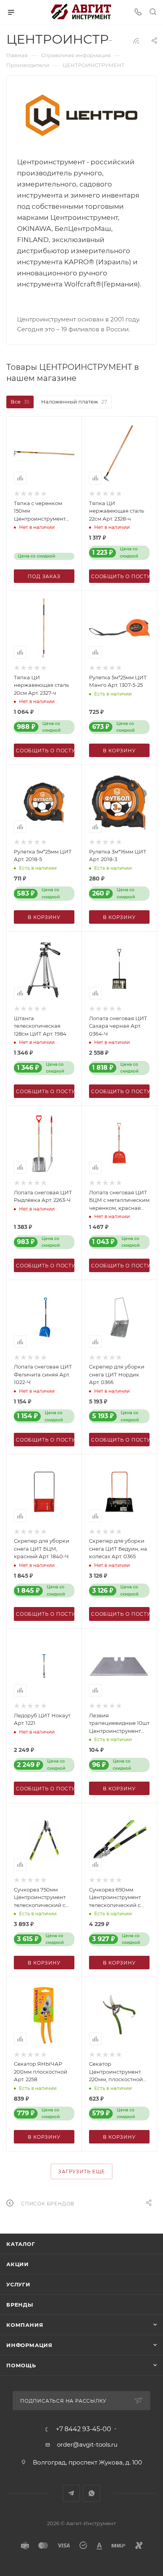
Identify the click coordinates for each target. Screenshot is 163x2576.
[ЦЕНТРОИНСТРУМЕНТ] (81, 115)
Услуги (18, 2284)
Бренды (20, 2305)
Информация (29, 2345)
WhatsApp (92, 2493)
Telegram (71, 2493)
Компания (25, 2325)
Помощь (21, 2365)
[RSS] (136, 41)
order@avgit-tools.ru (87, 2444)
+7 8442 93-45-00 (83, 2429)
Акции (18, 2264)
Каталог (21, 2244)
